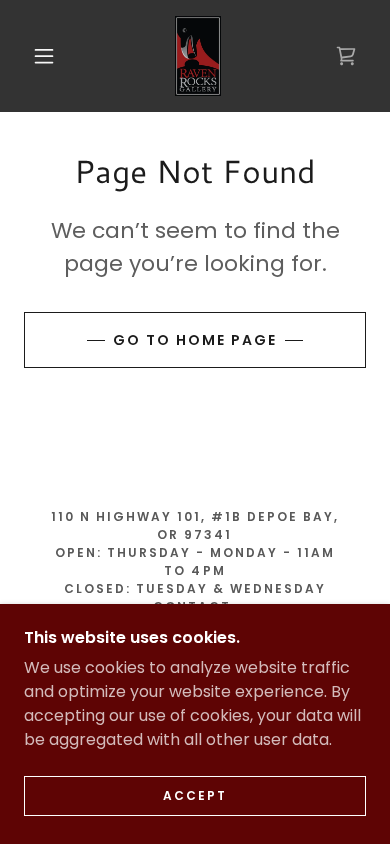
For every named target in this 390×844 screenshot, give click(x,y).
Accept (195, 795)
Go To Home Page (195, 340)
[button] (44, 56)
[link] (198, 56)
